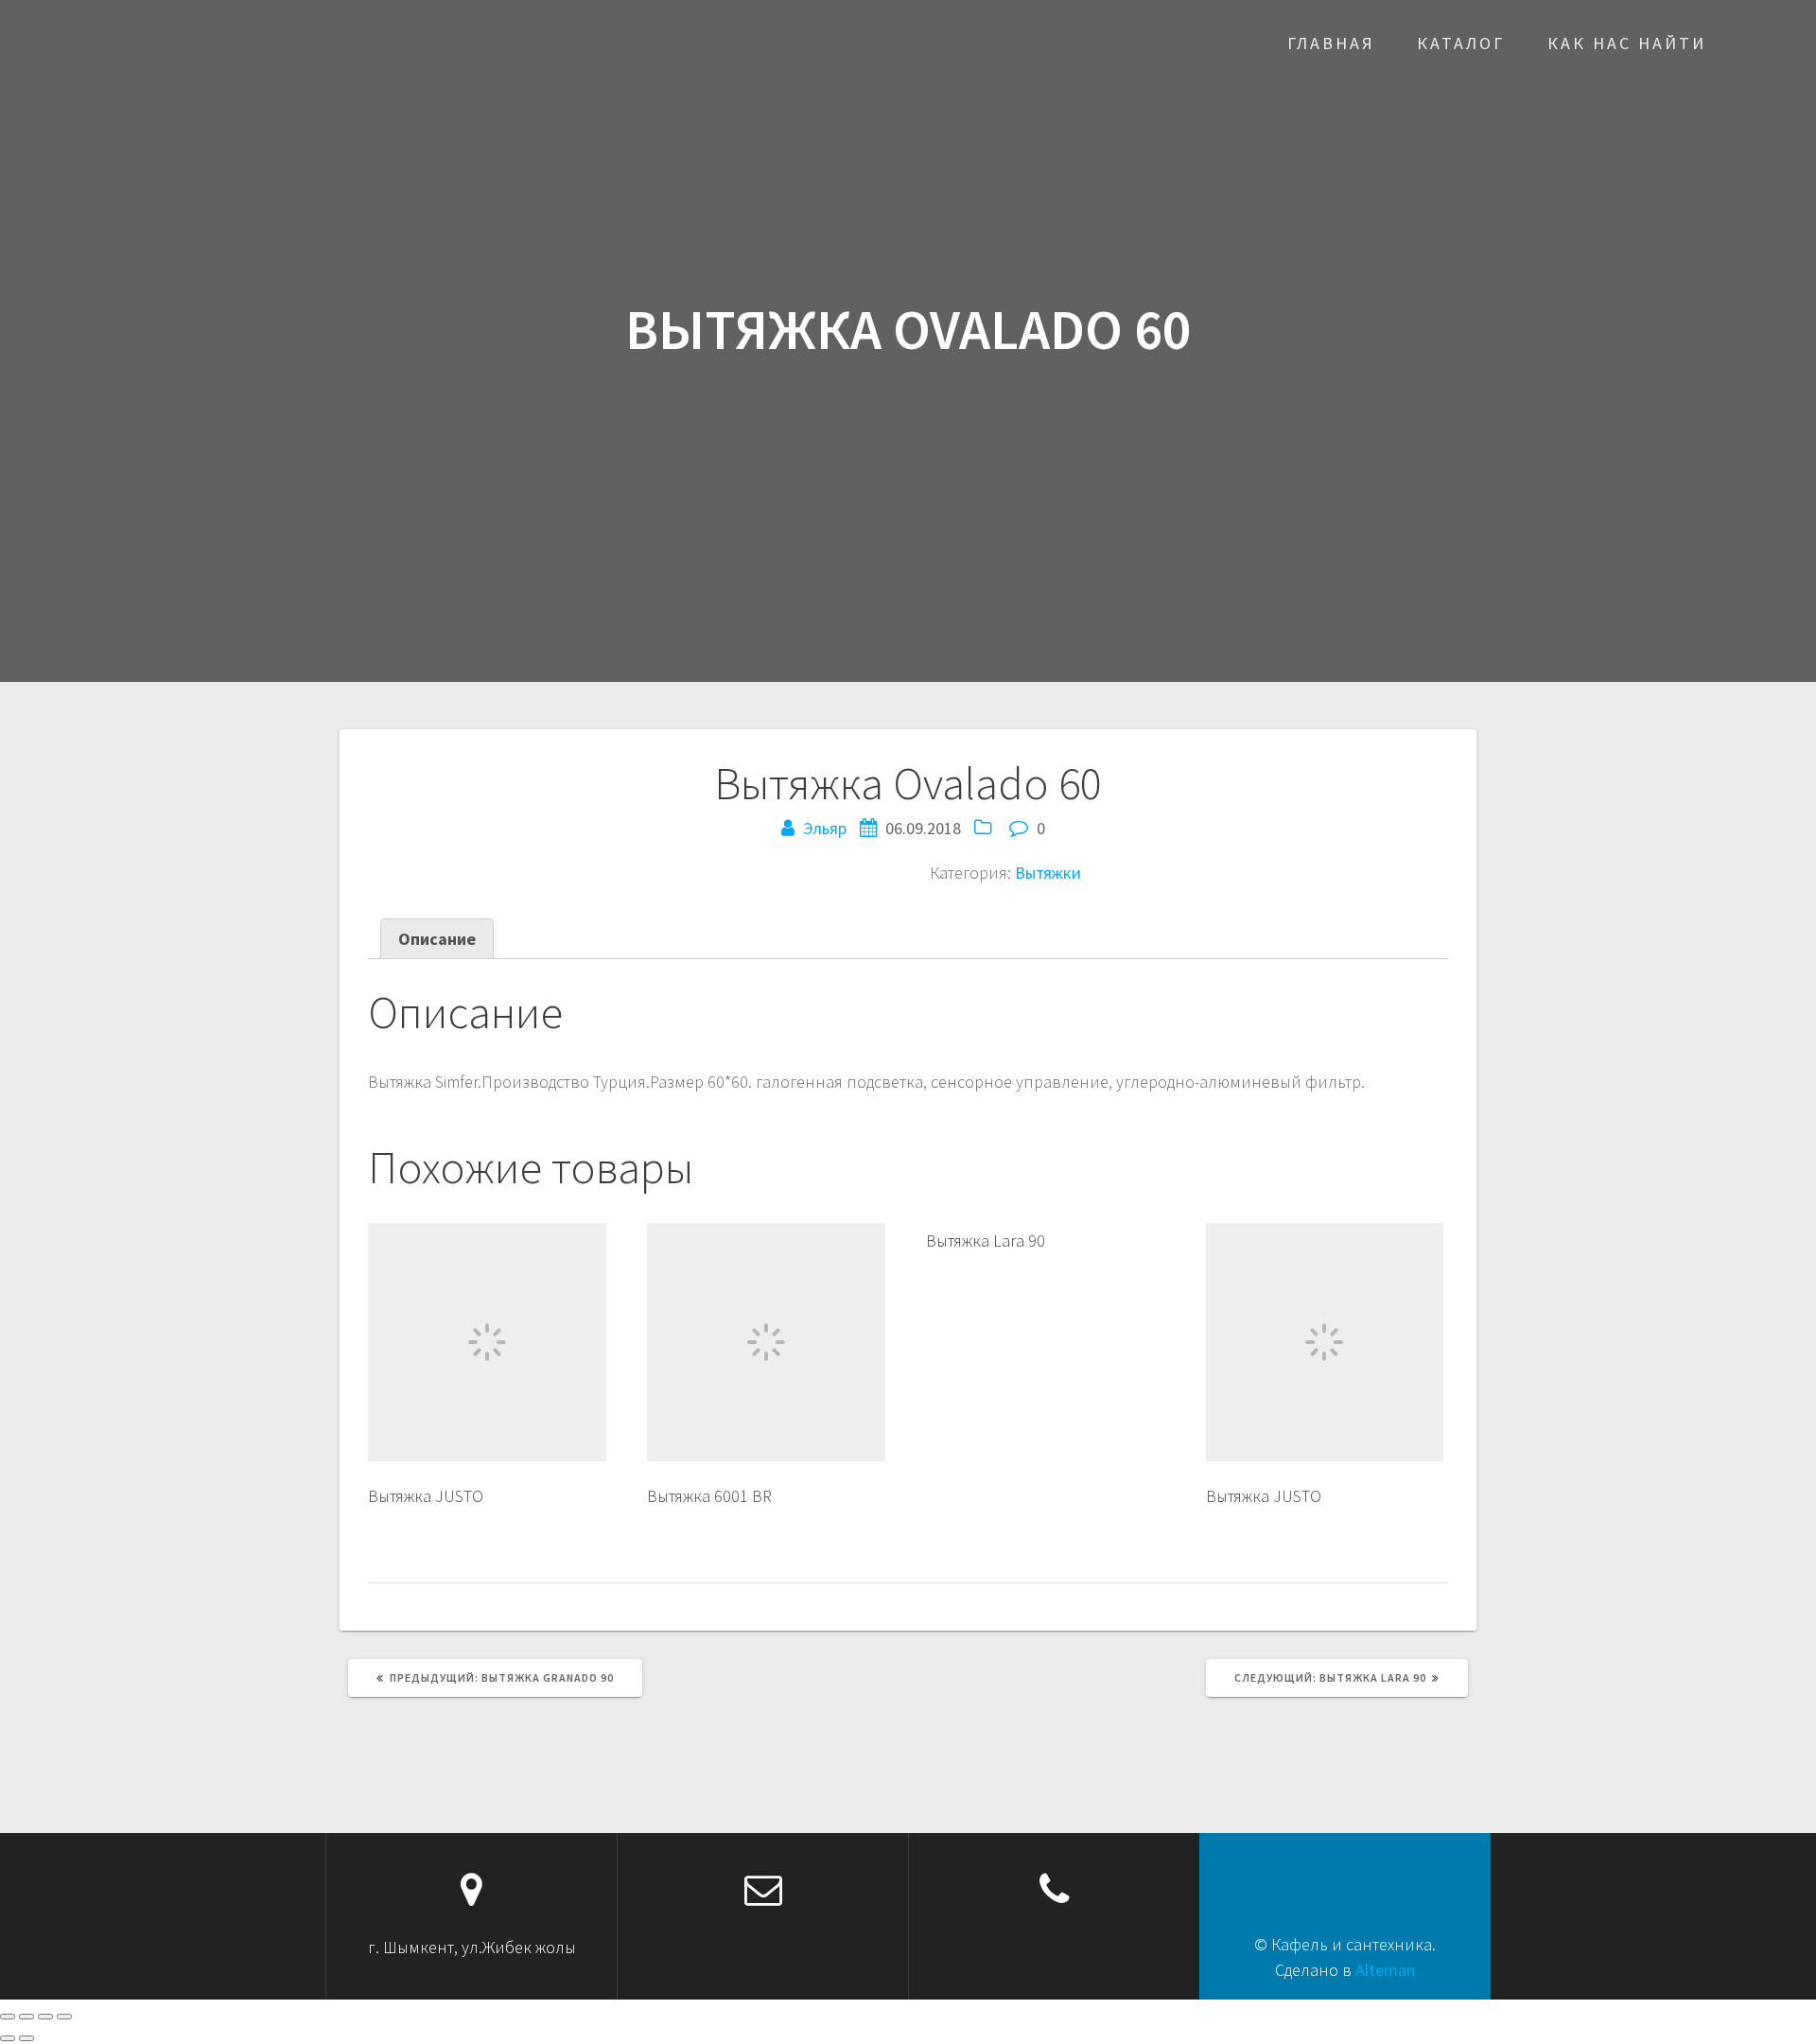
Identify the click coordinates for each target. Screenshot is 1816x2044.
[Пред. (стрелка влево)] (8, 2038)
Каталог (1461, 43)
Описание (437, 939)
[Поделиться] (26, 2017)
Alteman (1385, 1970)
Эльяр (825, 828)
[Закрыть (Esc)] (8, 2017)
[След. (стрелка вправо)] (26, 2038)
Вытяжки (1048, 873)
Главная (1331, 43)
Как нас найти (1627, 43)
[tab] (437, 939)
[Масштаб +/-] (64, 2017)
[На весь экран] (45, 2017)
